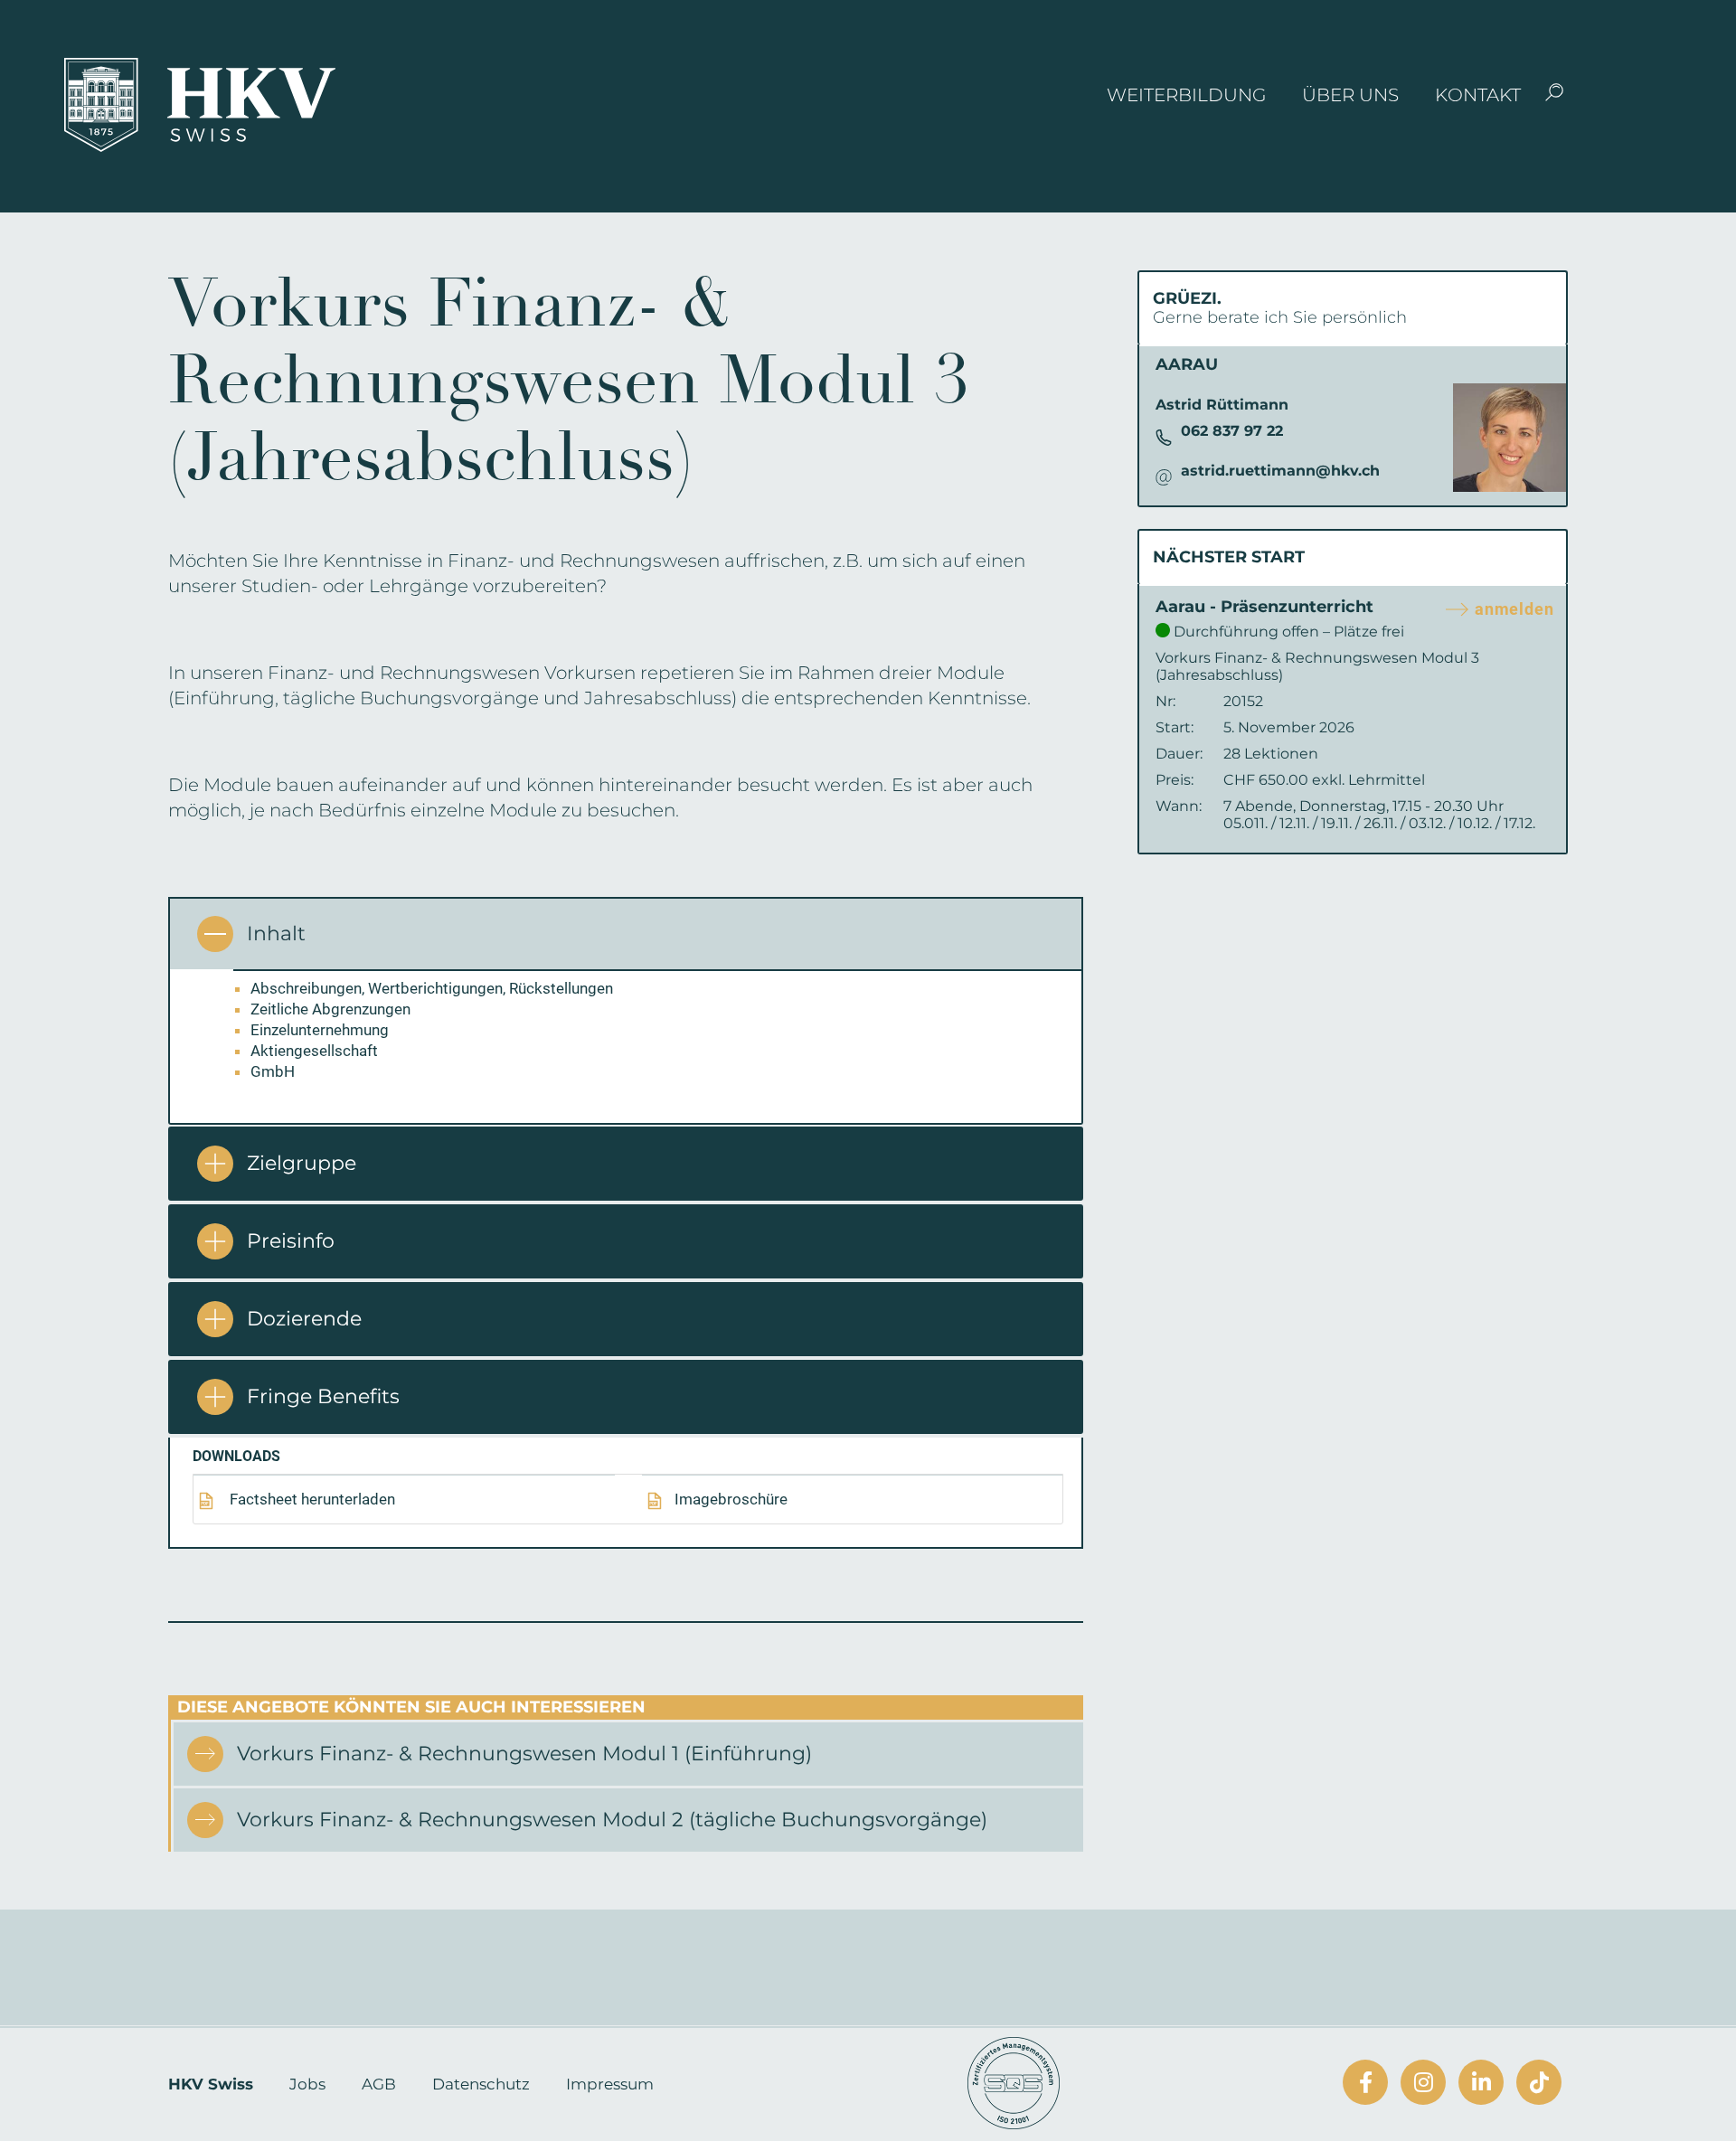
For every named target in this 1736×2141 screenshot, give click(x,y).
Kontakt (1478, 95)
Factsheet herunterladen (311, 1499)
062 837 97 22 (1232, 431)
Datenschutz (481, 2084)
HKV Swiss (211, 2084)
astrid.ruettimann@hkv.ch (1280, 471)
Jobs (307, 2084)
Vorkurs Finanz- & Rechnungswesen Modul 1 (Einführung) (524, 1754)
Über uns (1350, 95)
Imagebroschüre (731, 1499)
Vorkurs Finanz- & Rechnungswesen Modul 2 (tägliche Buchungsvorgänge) (612, 1820)
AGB (379, 2084)
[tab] (626, 933)
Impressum (610, 2084)
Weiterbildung (1186, 95)
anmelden (1514, 609)
